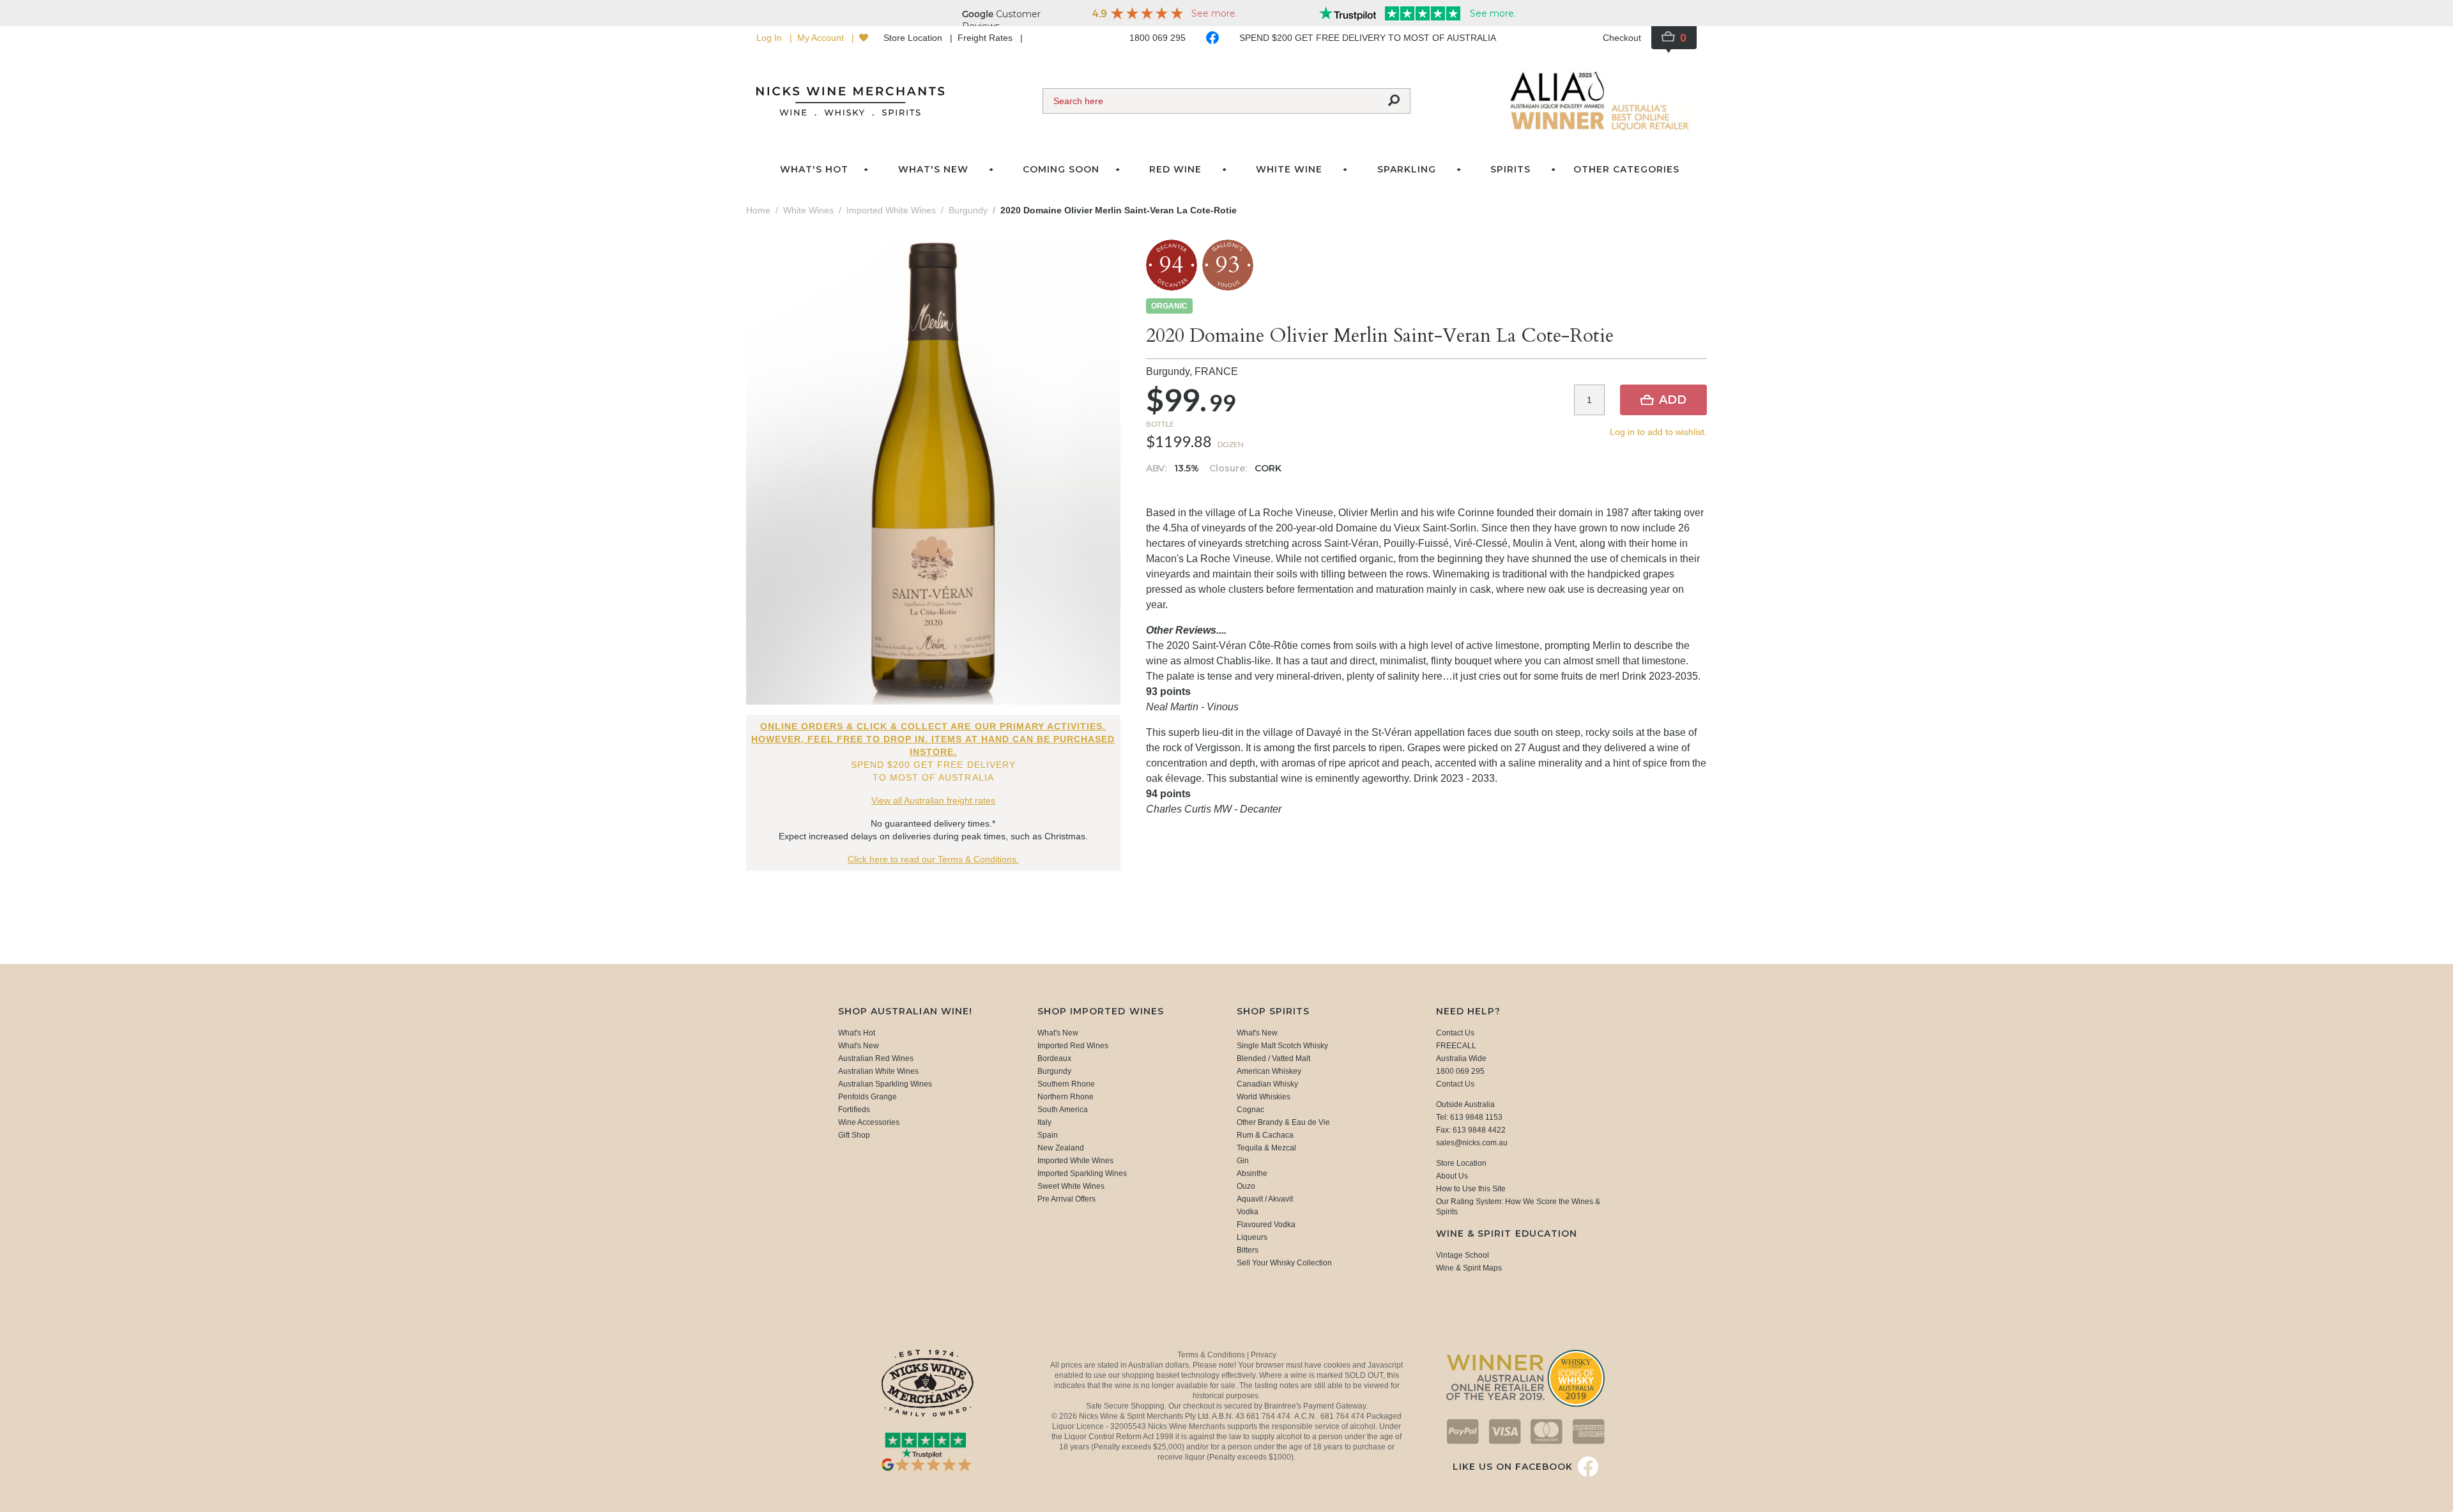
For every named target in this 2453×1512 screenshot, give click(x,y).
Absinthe (1252, 1173)
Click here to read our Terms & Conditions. (933, 859)
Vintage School (1463, 1255)
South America (1063, 1110)
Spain (1048, 1135)
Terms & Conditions (1212, 1355)
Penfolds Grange (867, 1097)
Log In (770, 38)
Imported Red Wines (1073, 1046)
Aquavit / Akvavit (1265, 1199)
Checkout (1622, 38)
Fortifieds (854, 1110)
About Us (1452, 1176)
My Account (822, 38)
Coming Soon (1061, 169)
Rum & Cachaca (1265, 1135)
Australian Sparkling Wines (885, 1084)
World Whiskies (1264, 1097)
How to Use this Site (1471, 1189)
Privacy (1264, 1355)
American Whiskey (1269, 1071)
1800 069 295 (1158, 38)
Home (758, 210)
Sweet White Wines (1071, 1186)
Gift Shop (854, 1135)
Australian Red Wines (876, 1058)
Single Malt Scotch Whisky (1282, 1046)
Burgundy (1054, 1071)
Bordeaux (1054, 1058)
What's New (859, 1046)
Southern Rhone (1066, 1084)
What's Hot (814, 169)
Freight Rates (986, 38)
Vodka (1248, 1212)
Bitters (1248, 1250)
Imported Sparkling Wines (1082, 1173)
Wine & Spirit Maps (1469, 1268)
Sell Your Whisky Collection (1284, 1263)
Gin (1243, 1161)
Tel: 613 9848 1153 (1469, 1117)
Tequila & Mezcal (1266, 1148)
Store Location (914, 38)
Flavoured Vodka (1266, 1225)
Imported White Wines (1075, 1161)
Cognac (1250, 1110)
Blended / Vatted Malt (1273, 1058)
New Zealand (1061, 1148)
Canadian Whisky (1267, 1084)
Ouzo (1246, 1186)
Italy (1044, 1122)
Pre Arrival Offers (1066, 1199)
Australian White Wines (878, 1071)
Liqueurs (1252, 1237)
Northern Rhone (1066, 1097)
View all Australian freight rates (933, 800)
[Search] (1394, 101)
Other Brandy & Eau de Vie (1283, 1122)
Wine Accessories (869, 1122)
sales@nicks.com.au (1472, 1143)
